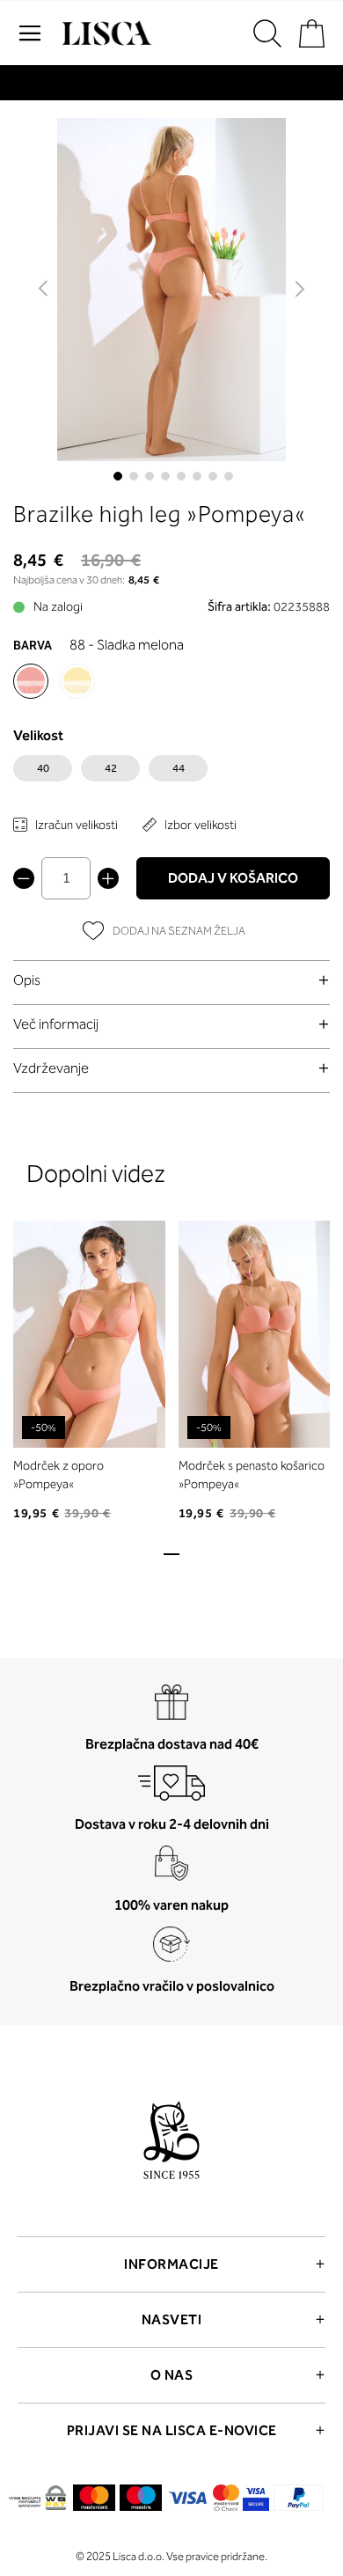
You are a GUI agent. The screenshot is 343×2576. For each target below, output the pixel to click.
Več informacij (56, 1024)
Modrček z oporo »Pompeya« (58, 1475)
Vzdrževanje (51, 1068)
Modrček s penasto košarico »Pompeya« (252, 1475)
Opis (27, 980)
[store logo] (105, 33)
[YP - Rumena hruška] (77, 681)
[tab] (171, 980)
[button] (44, 290)
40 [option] (43, 768)
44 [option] (179, 768)
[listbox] (171, 773)
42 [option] (111, 768)
